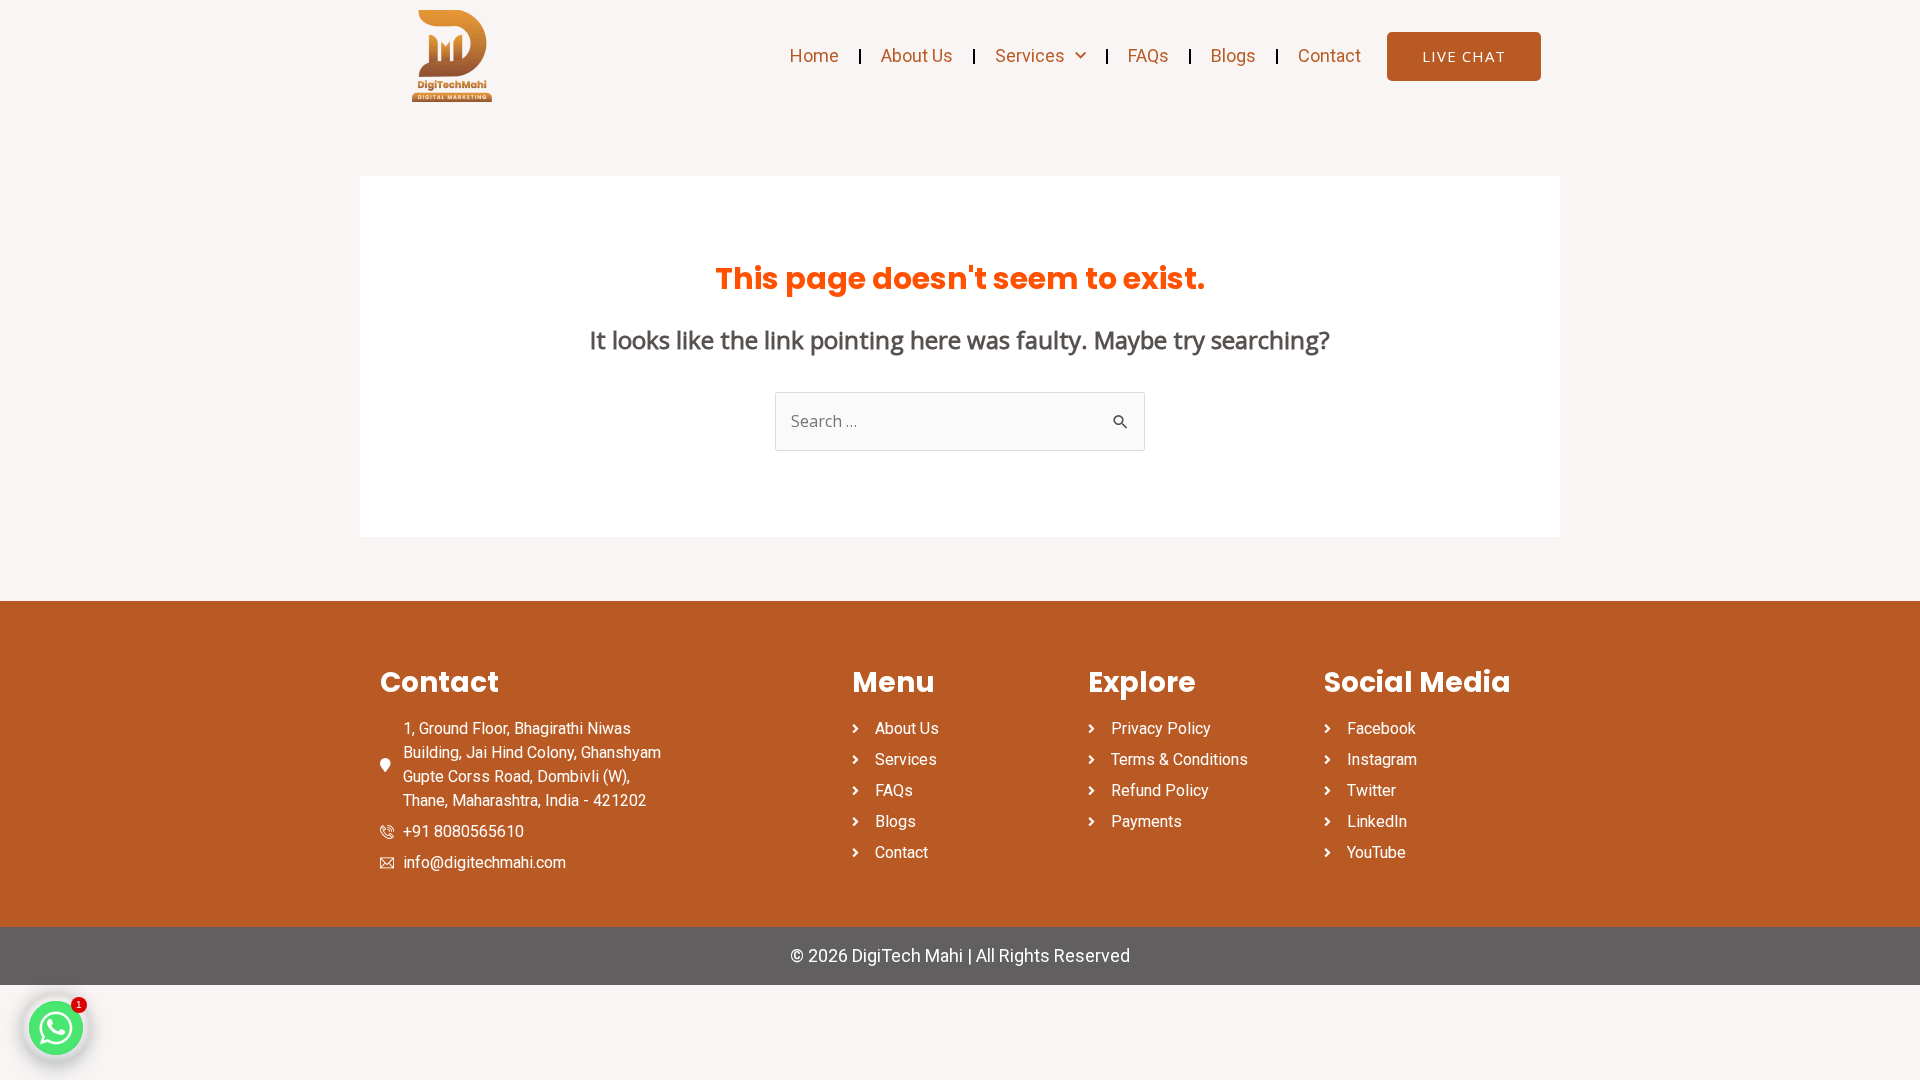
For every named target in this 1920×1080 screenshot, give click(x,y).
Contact (1329, 55)
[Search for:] (960, 421)
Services (1030, 55)
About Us (917, 55)
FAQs (1148, 55)
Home (814, 55)
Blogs (1233, 55)
